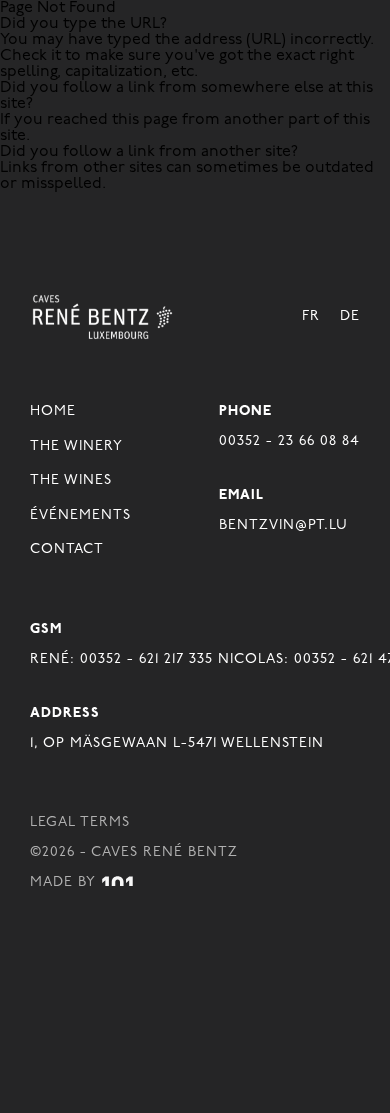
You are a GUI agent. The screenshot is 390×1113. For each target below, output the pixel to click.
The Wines (71, 480)
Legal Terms (80, 822)
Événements (80, 515)
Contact (67, 549)
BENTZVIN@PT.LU (283, 525)
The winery (76, 446)
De (350, 316)
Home (53, 411)
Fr (311, 316)
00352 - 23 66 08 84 (289, 441)
